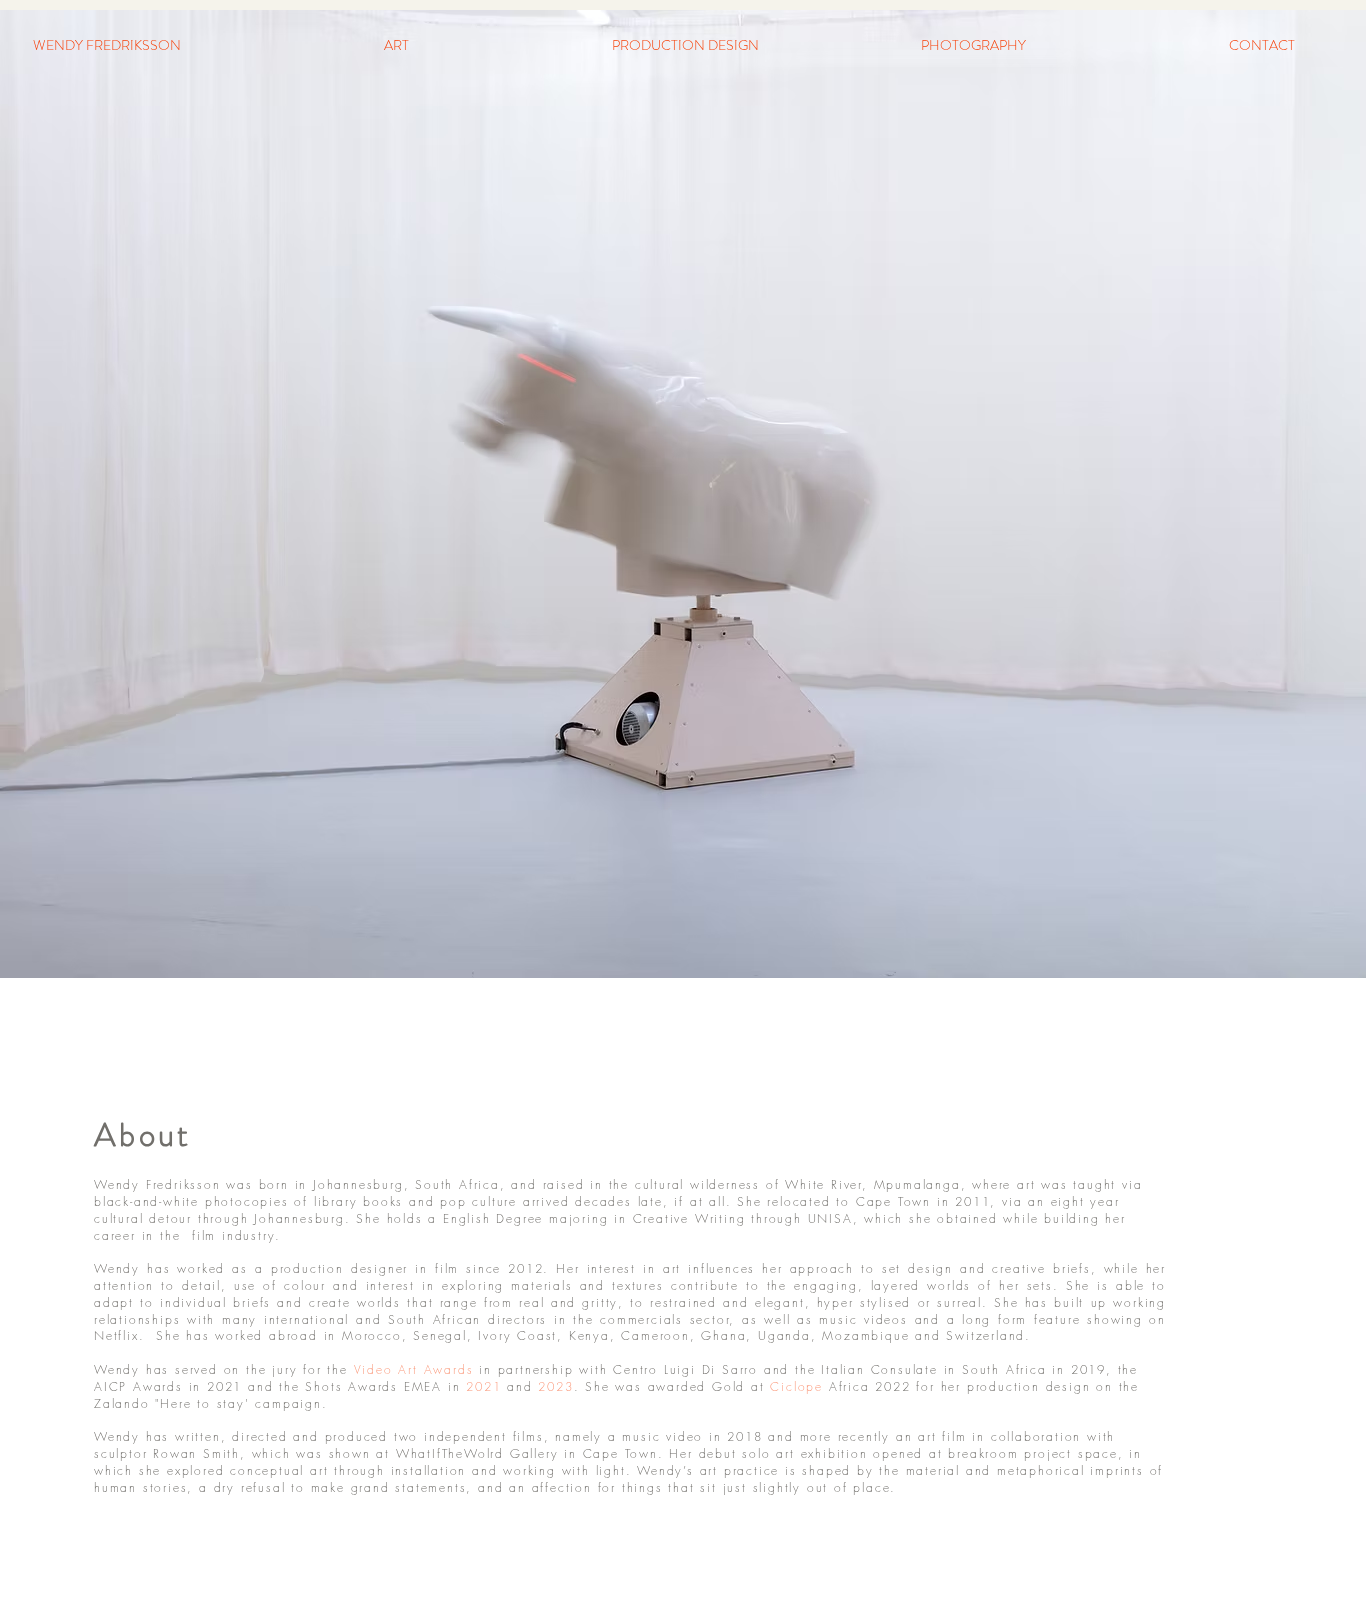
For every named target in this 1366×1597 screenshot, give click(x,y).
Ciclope (796, 1386)
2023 (555, 1386)
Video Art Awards (414, 1369)
